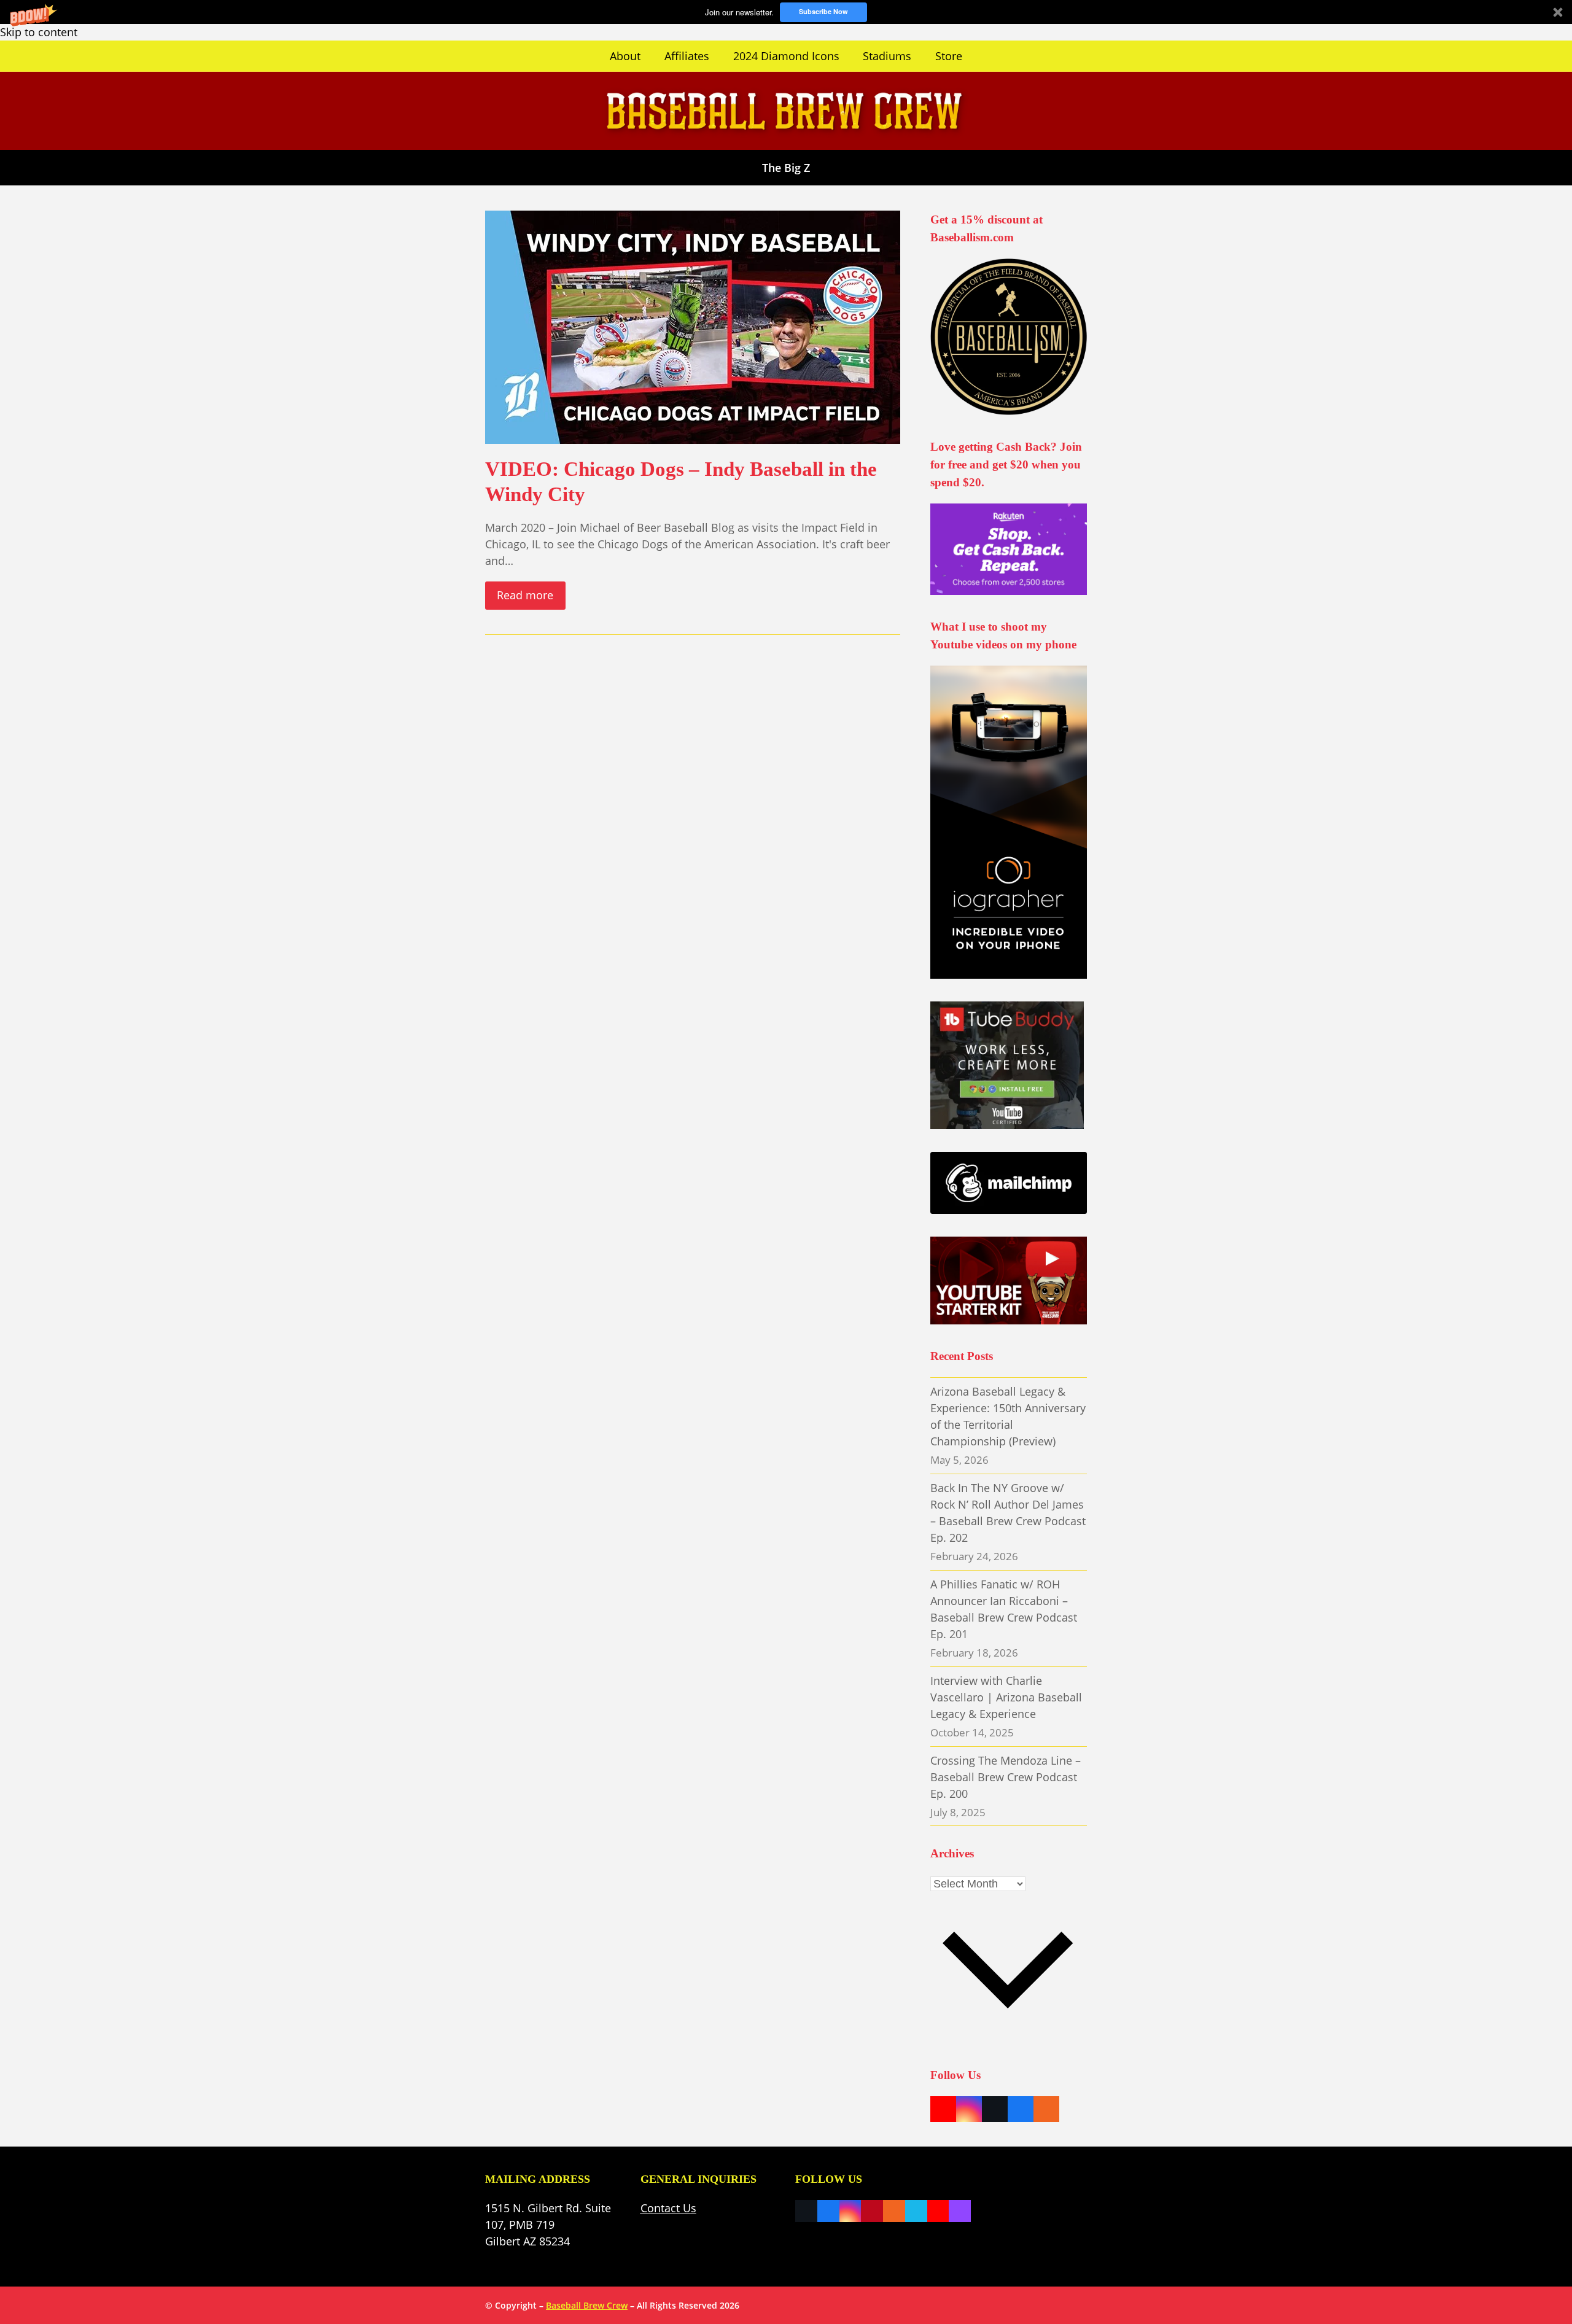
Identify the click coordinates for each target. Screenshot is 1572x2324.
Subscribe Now (823, 11)
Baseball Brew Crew (587, 2305)
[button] (786, 12)
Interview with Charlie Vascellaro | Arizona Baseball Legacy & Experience (1006, 1697)
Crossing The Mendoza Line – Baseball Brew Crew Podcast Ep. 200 (1006, 1777)
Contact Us (668, 2208)
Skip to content (39, 32)
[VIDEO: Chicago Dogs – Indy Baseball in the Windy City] (693, 325)
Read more (525, 595)
